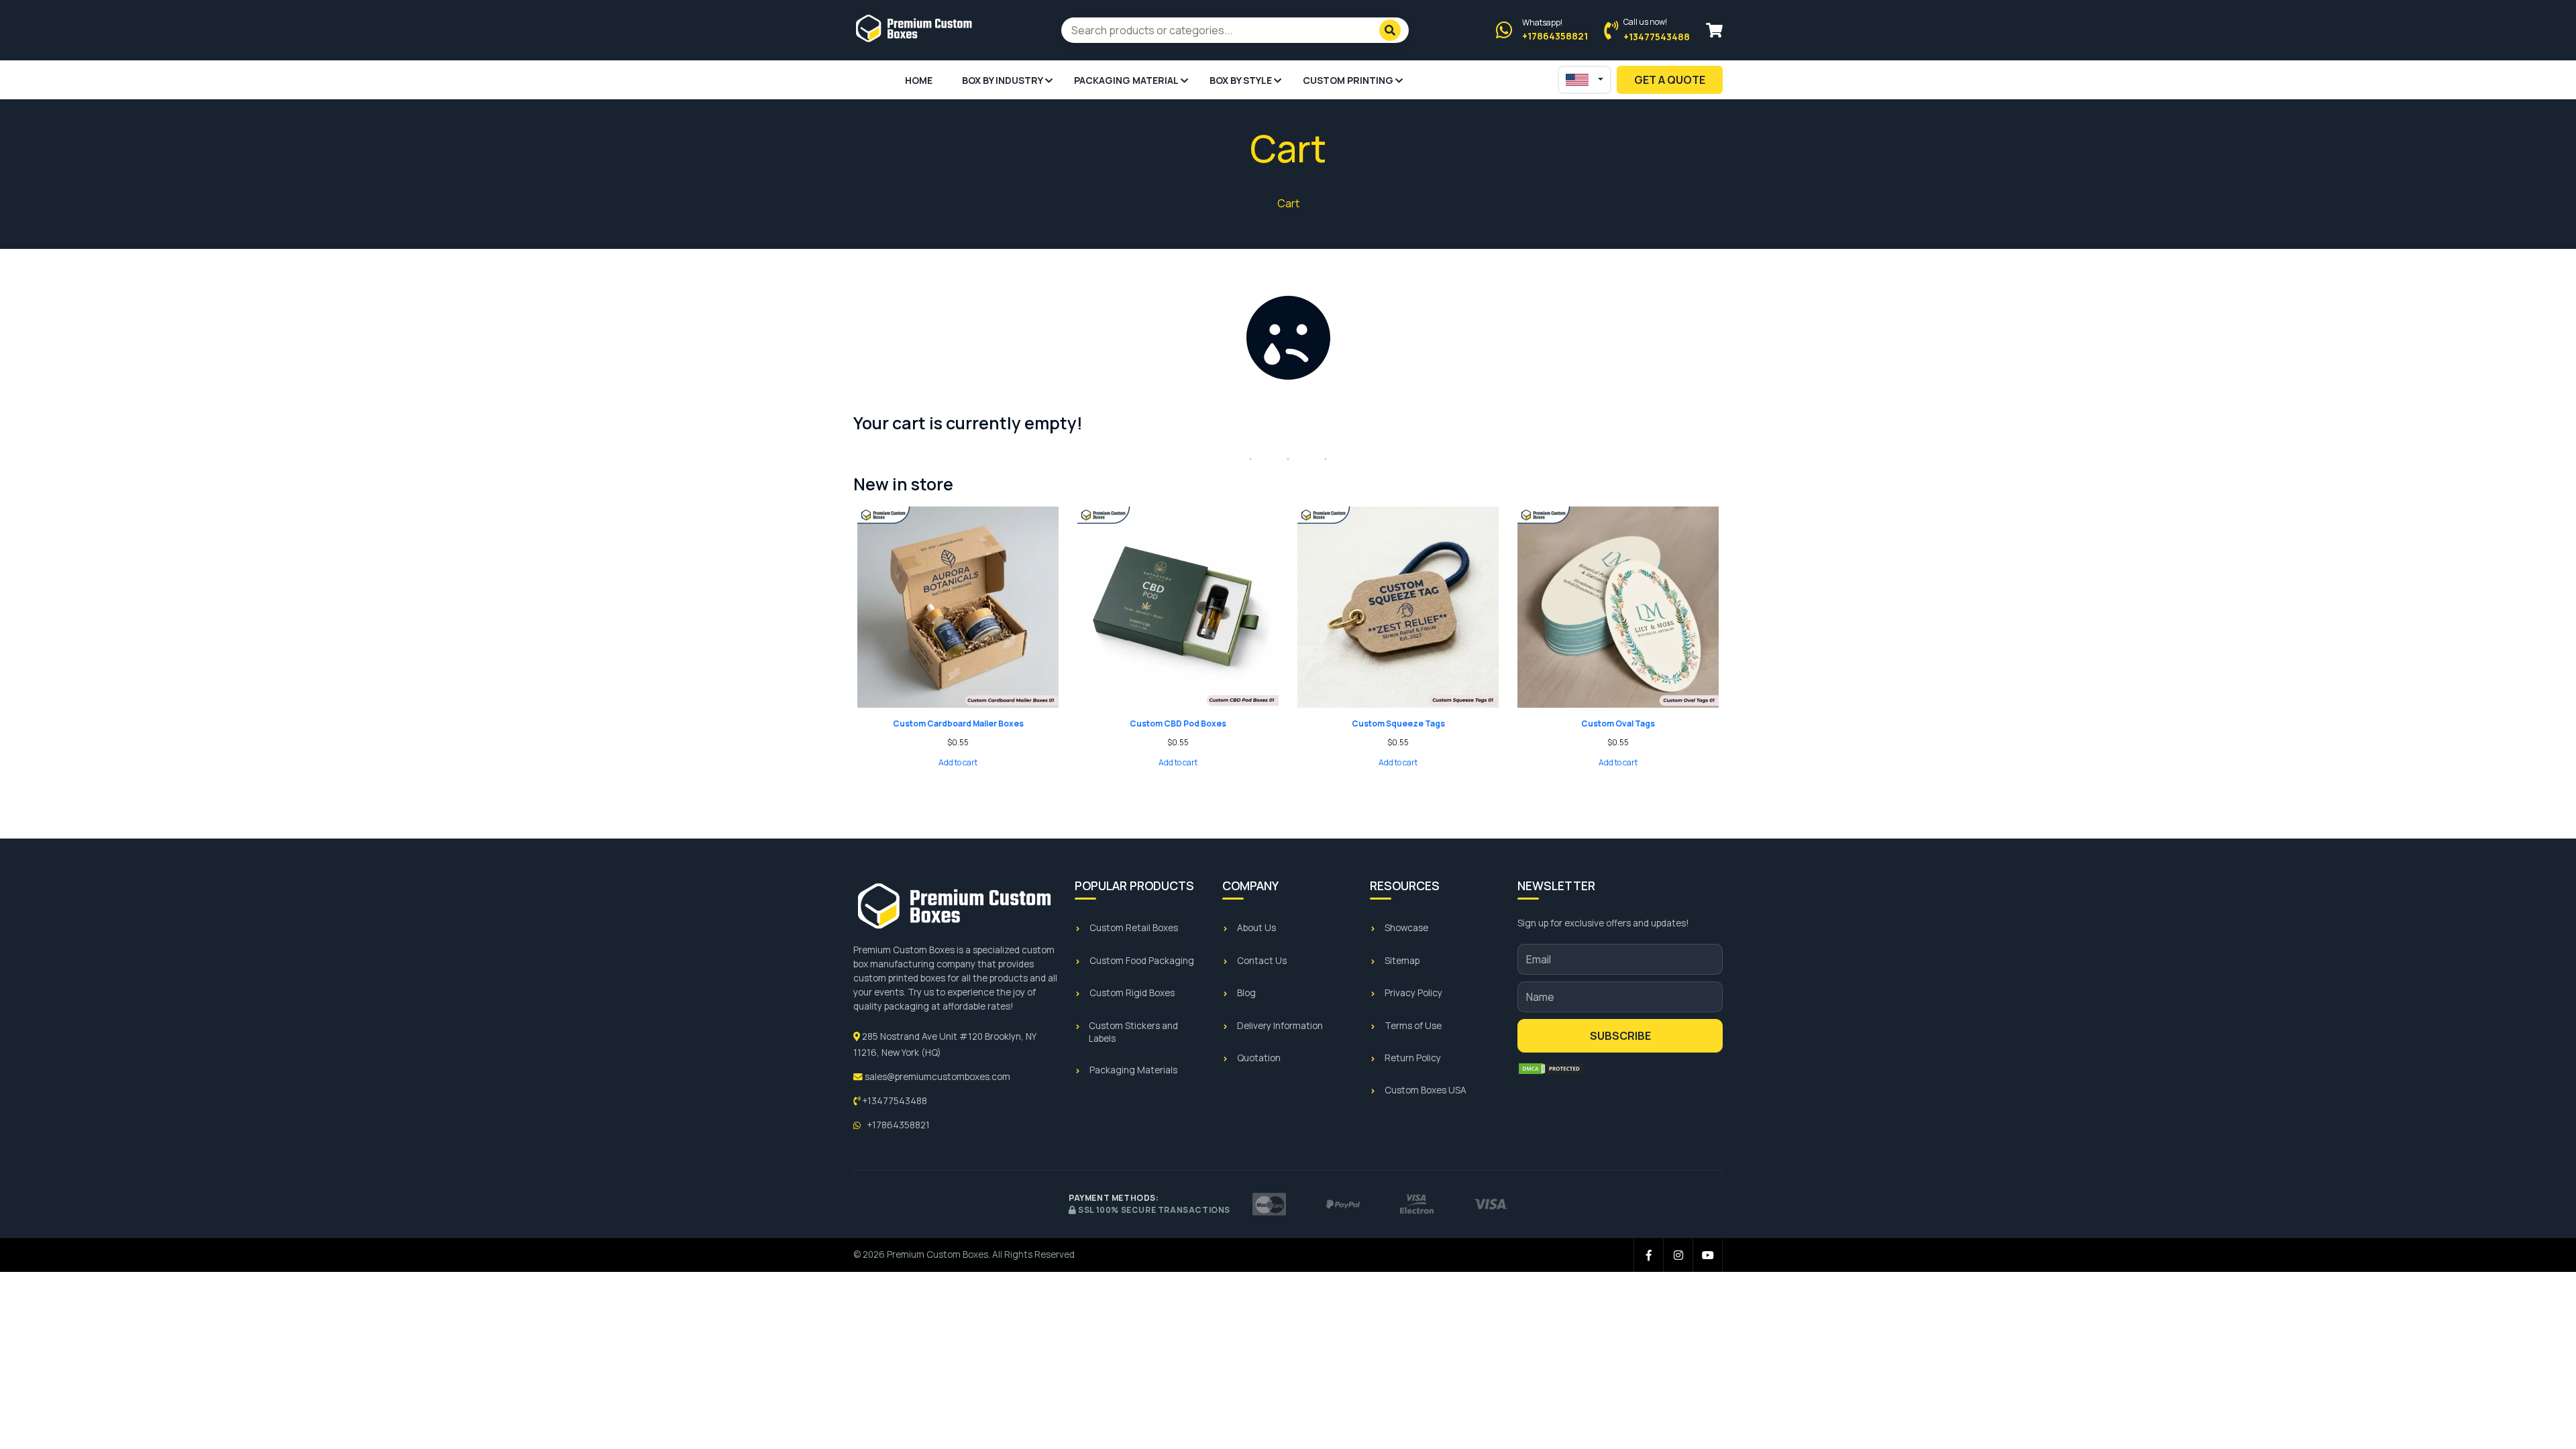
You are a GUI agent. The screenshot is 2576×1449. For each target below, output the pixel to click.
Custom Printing (1348, 80)
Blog (1246, 993)
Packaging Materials (1133, 1070)
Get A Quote (1670, 80)
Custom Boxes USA (1426, 1090)
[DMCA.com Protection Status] (1551, 1069)
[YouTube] (1708, 1255)
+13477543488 (894, 1101)
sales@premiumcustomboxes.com (936, 1077)
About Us (1256, 928)
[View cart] (1714, 31)
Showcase (1406, 928)
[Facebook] (1649, 1255)
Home (919, 80)
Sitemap (1402, 961)
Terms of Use (1413, 1026)
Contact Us (1262, 961)
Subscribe (1620, 1036)
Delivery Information (1280, 1026)
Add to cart (958, 762)
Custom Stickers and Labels (1133, 1032)
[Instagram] (1678, 1255)
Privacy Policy (1413, 993)
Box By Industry (1003, 80)
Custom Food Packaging (1142, 961)
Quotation (1259, 1058)
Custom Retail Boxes (1134, 928)
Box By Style (1241, 80)
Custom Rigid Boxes (1132, 993)
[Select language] (1585, 80)
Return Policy (1413, 1058)
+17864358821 (897, 1125)
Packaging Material (1126, 80)
